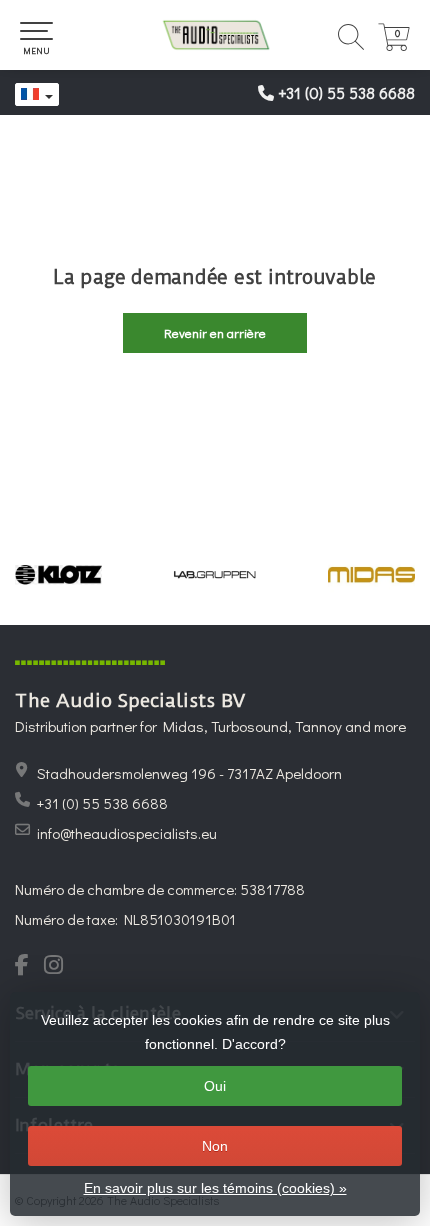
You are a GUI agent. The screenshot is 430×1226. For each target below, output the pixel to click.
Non (215, 1146)
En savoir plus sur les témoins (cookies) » (215, 1188)
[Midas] (371, 575)
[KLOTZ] (58, 575)
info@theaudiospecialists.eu (127, 833)
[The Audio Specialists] (215, 35)
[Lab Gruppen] (215, 575)
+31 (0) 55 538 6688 (346, 92)
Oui (215, 1086)
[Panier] (394, 45)
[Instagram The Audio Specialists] (59, 967)
